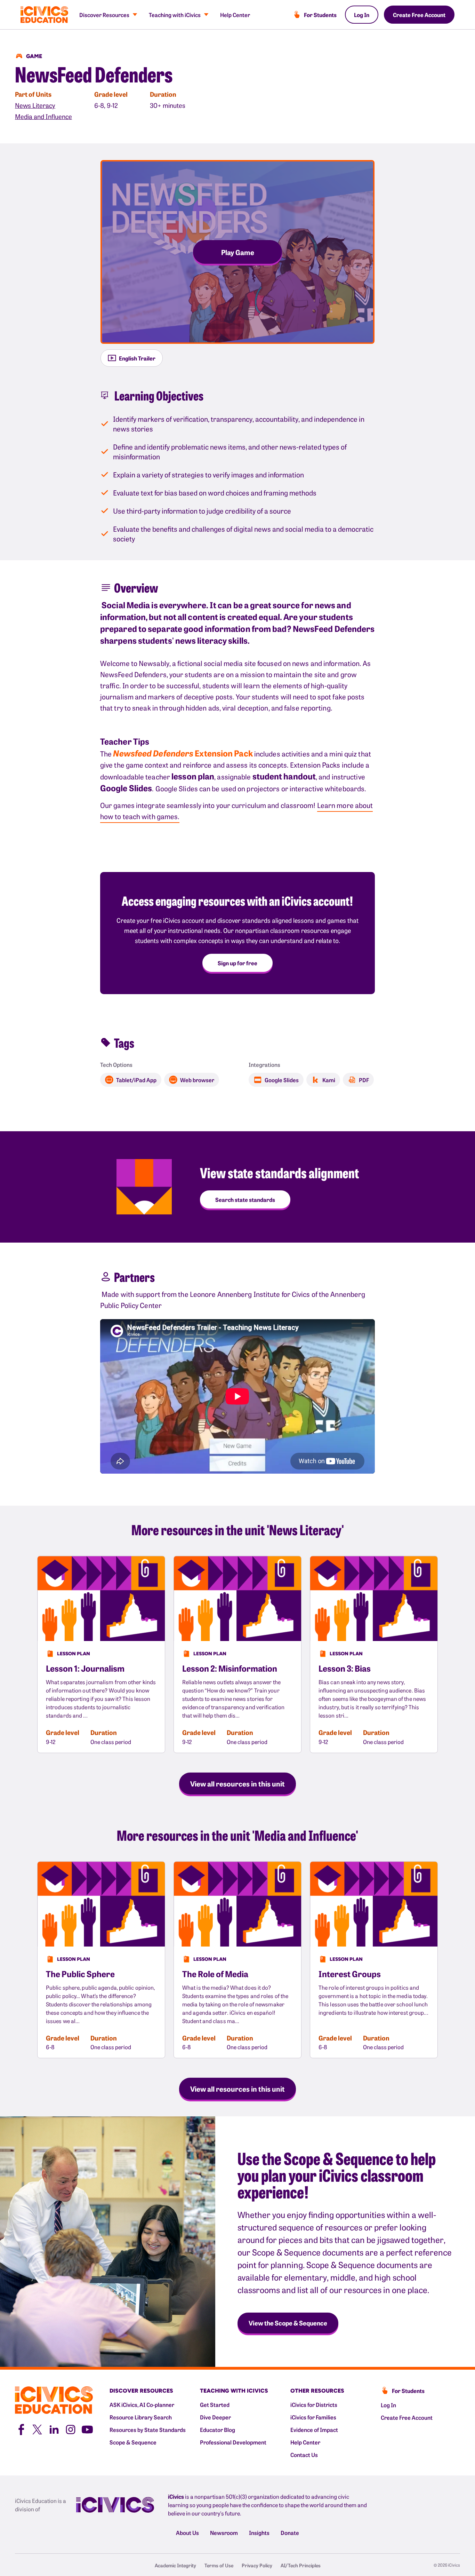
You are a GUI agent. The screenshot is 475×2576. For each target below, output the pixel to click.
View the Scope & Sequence (288, 2323)
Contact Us (304, 2455)
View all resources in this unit (237, 1783)
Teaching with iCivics (175, 15)
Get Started (215, 2404)
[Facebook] (21, 2428)
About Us (187, 2533)
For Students (320, 15)
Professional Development (233, 2442)
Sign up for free (237, 963)
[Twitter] (37, 2428)
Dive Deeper (215, 2417)
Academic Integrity (175, 2565)
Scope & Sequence (133, 2442)
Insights (259, 2533)
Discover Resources (104, 15)
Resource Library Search (141, 2417)
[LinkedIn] (54, 2428)
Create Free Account (419, 15)
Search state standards (245, 1199)
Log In (362, 15)
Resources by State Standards (148, 2430)
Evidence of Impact (314, 2430)
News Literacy (35, 105)
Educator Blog (218, 2430)
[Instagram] (71, 2428)
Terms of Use (219, 2565)
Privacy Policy (257, 2565)
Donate (290, 2533)
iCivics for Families (313, 2417)
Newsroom (224, 2533)
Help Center (235, 15)
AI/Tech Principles (301, 2565)
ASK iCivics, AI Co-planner (142, 2404)
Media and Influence (43, 116)
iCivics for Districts (314, 2404)
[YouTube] (87, 2428)
